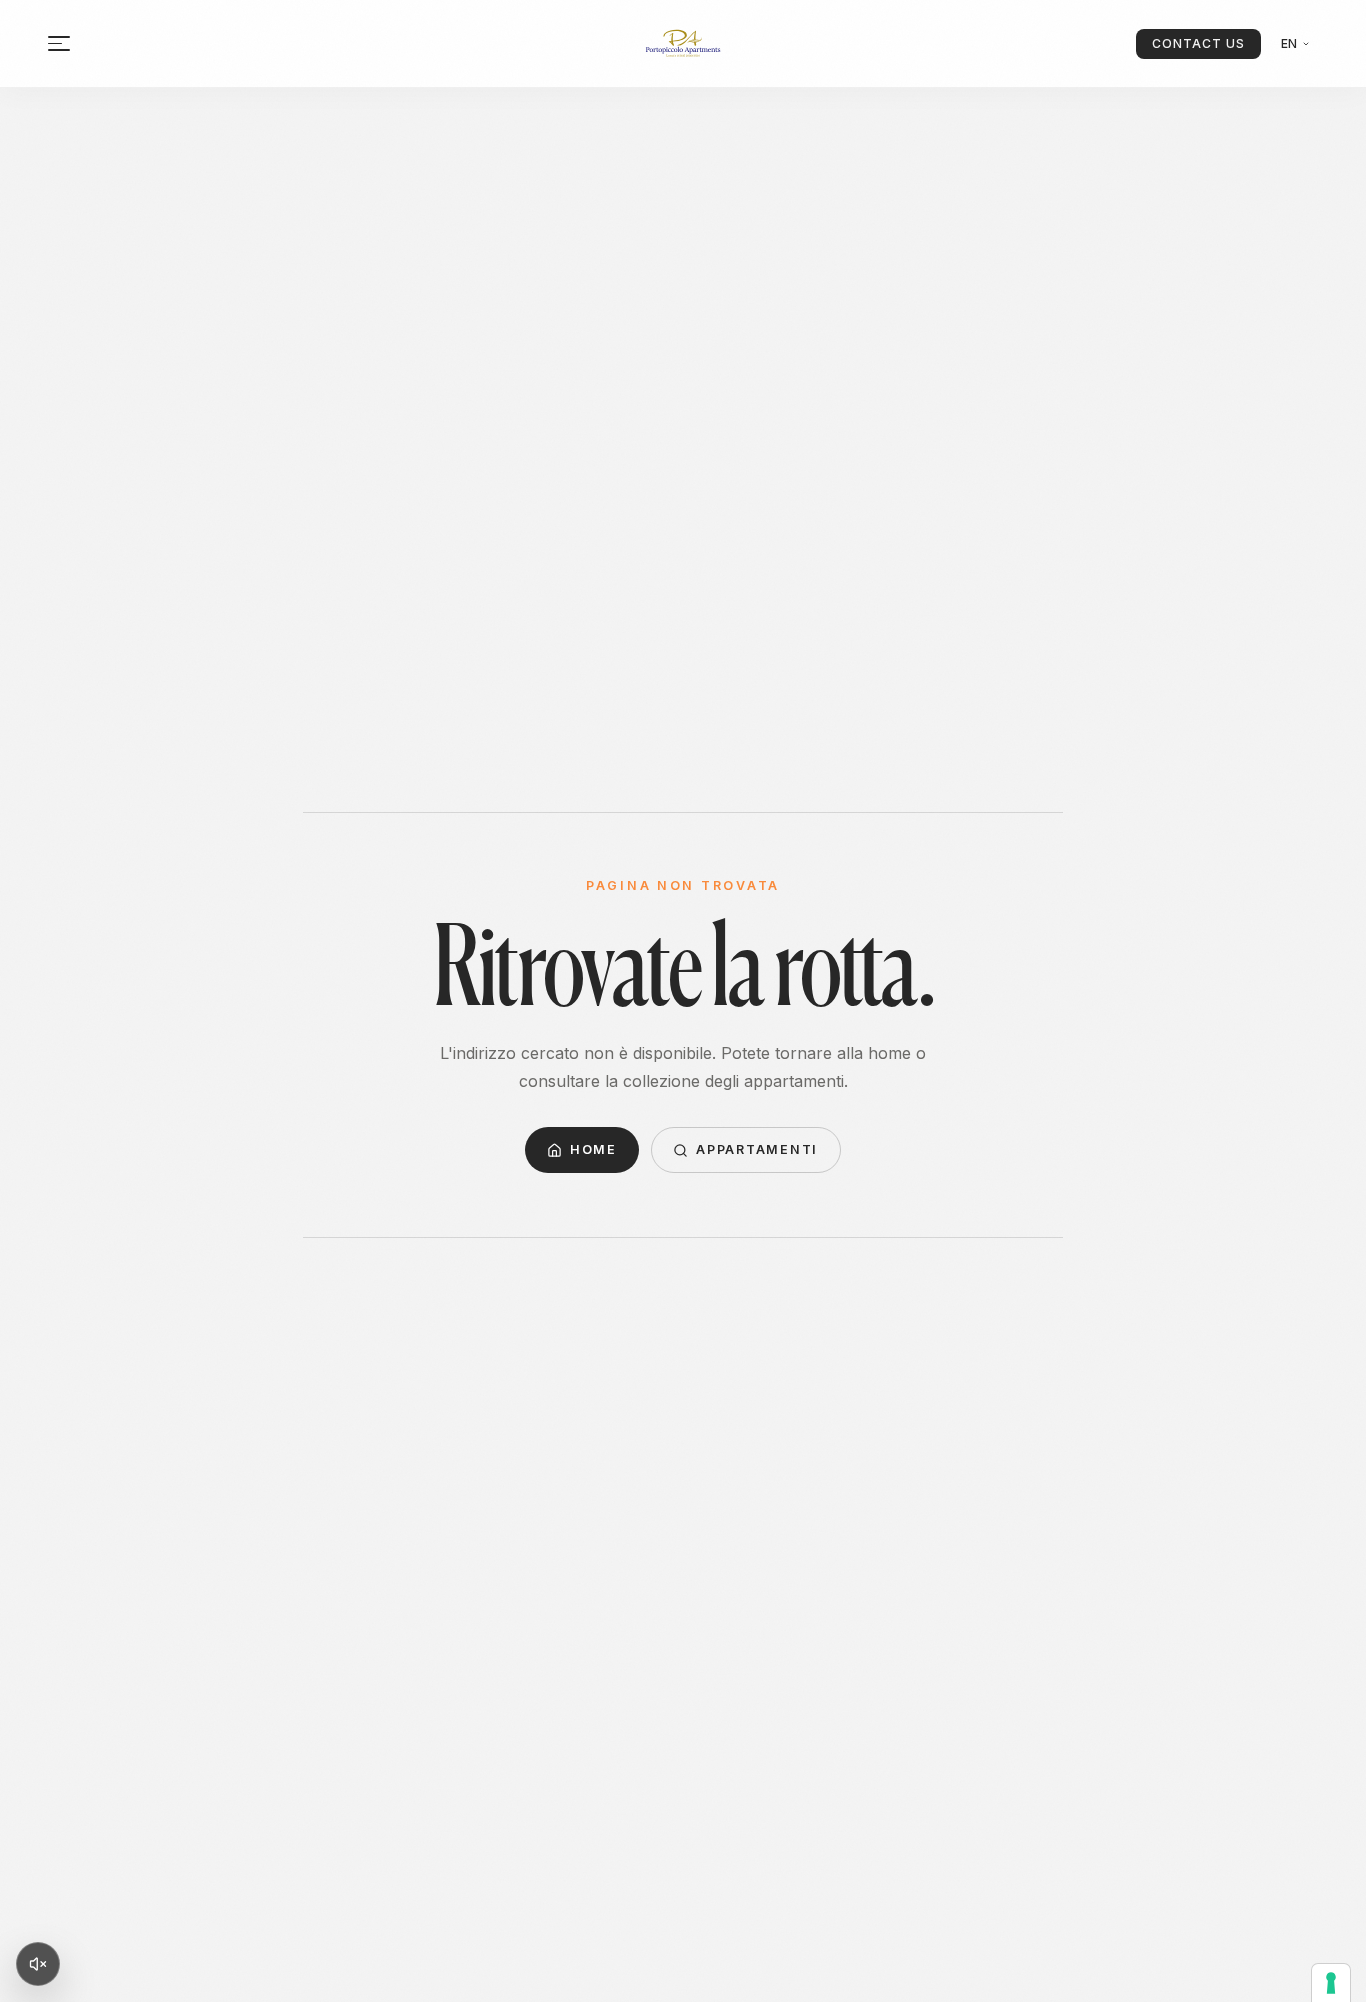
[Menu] (59, 43)
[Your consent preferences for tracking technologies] (1331, 1983)
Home (593, 1149)
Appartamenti (757, 1149)
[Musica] (38, 1964)
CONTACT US (1198, 43)
